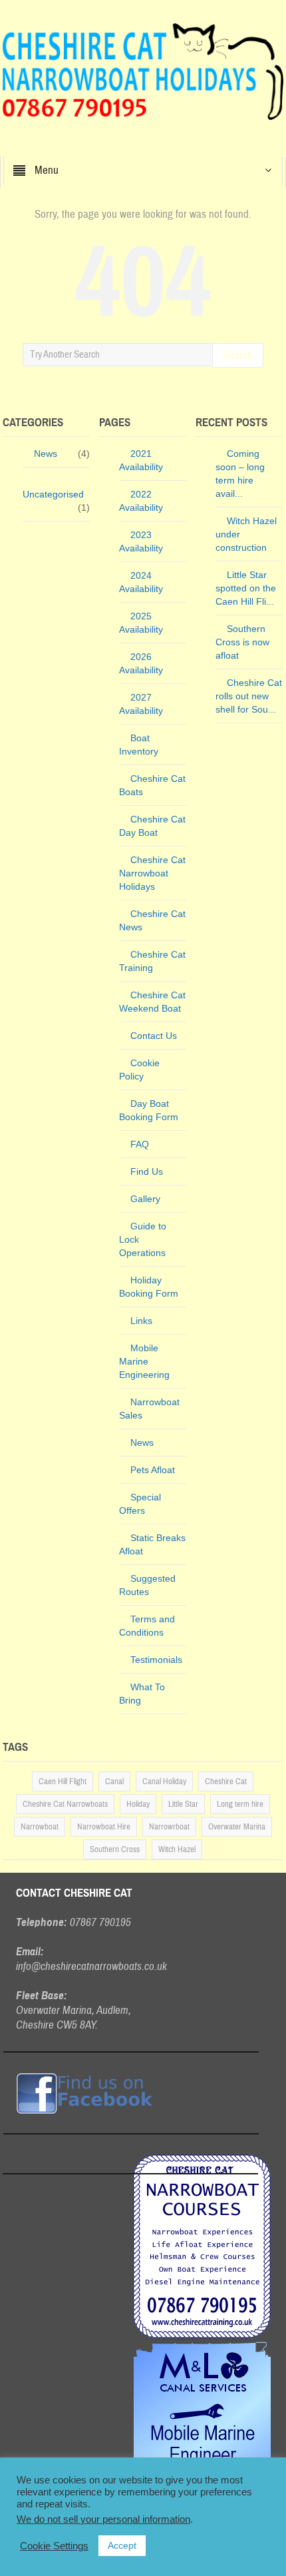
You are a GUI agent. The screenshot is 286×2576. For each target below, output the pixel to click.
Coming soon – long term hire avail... (240, 474)
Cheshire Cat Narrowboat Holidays (152, 873)
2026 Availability (141, 663)
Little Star (183, 1804)
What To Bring (142, 1694)
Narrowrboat (169, 1827)
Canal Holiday (164, 1781)
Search (238, 355)
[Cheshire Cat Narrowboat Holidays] (143, 71)
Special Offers (140, 1504)
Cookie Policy (139, 1070)
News (46, 454)
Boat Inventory (139, 745)
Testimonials (156, 1660)
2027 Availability (141, 704)
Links (141, 1321)
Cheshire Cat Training (152, 961)
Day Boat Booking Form (149, 1110)
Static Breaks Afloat (152, 1544)
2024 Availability (141, 582)
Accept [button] (122, 2545)
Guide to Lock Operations (143, 1239)
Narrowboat (40, 1827)
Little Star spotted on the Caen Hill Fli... (246, 588)
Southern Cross (115, 1849)
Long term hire (240, 1804)
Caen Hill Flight (63, 1781)
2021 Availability (141, 460)
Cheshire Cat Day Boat (152, 826)
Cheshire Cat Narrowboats (65, 1804)
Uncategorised (53, 494)
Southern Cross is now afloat (242, 642)
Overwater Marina (237, 1827)
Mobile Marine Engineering (144, 1361)
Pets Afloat (153, 1470)
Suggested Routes (147, 1585)
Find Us (147, 1171)
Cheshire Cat (226, 1781)
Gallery (145, 1199)
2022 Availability (141, 501)
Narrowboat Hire (104, 1827)
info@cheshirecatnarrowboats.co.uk (91, 1966)
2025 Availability (141, 623)
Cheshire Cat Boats (152, 785)
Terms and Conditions (147, 1626)
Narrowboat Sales (149, 1409)
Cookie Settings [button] (54, 2546)
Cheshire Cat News (152, 920)
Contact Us (154, 1036)
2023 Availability (141, 541)
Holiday (138, 1804)
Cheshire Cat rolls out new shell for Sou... (249, 696)
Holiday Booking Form (149, 1287)
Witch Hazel (177, 1849)
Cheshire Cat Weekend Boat (152, 1002)
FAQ (140, 1144)
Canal (114, 1781)
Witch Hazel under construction (246, 534)
